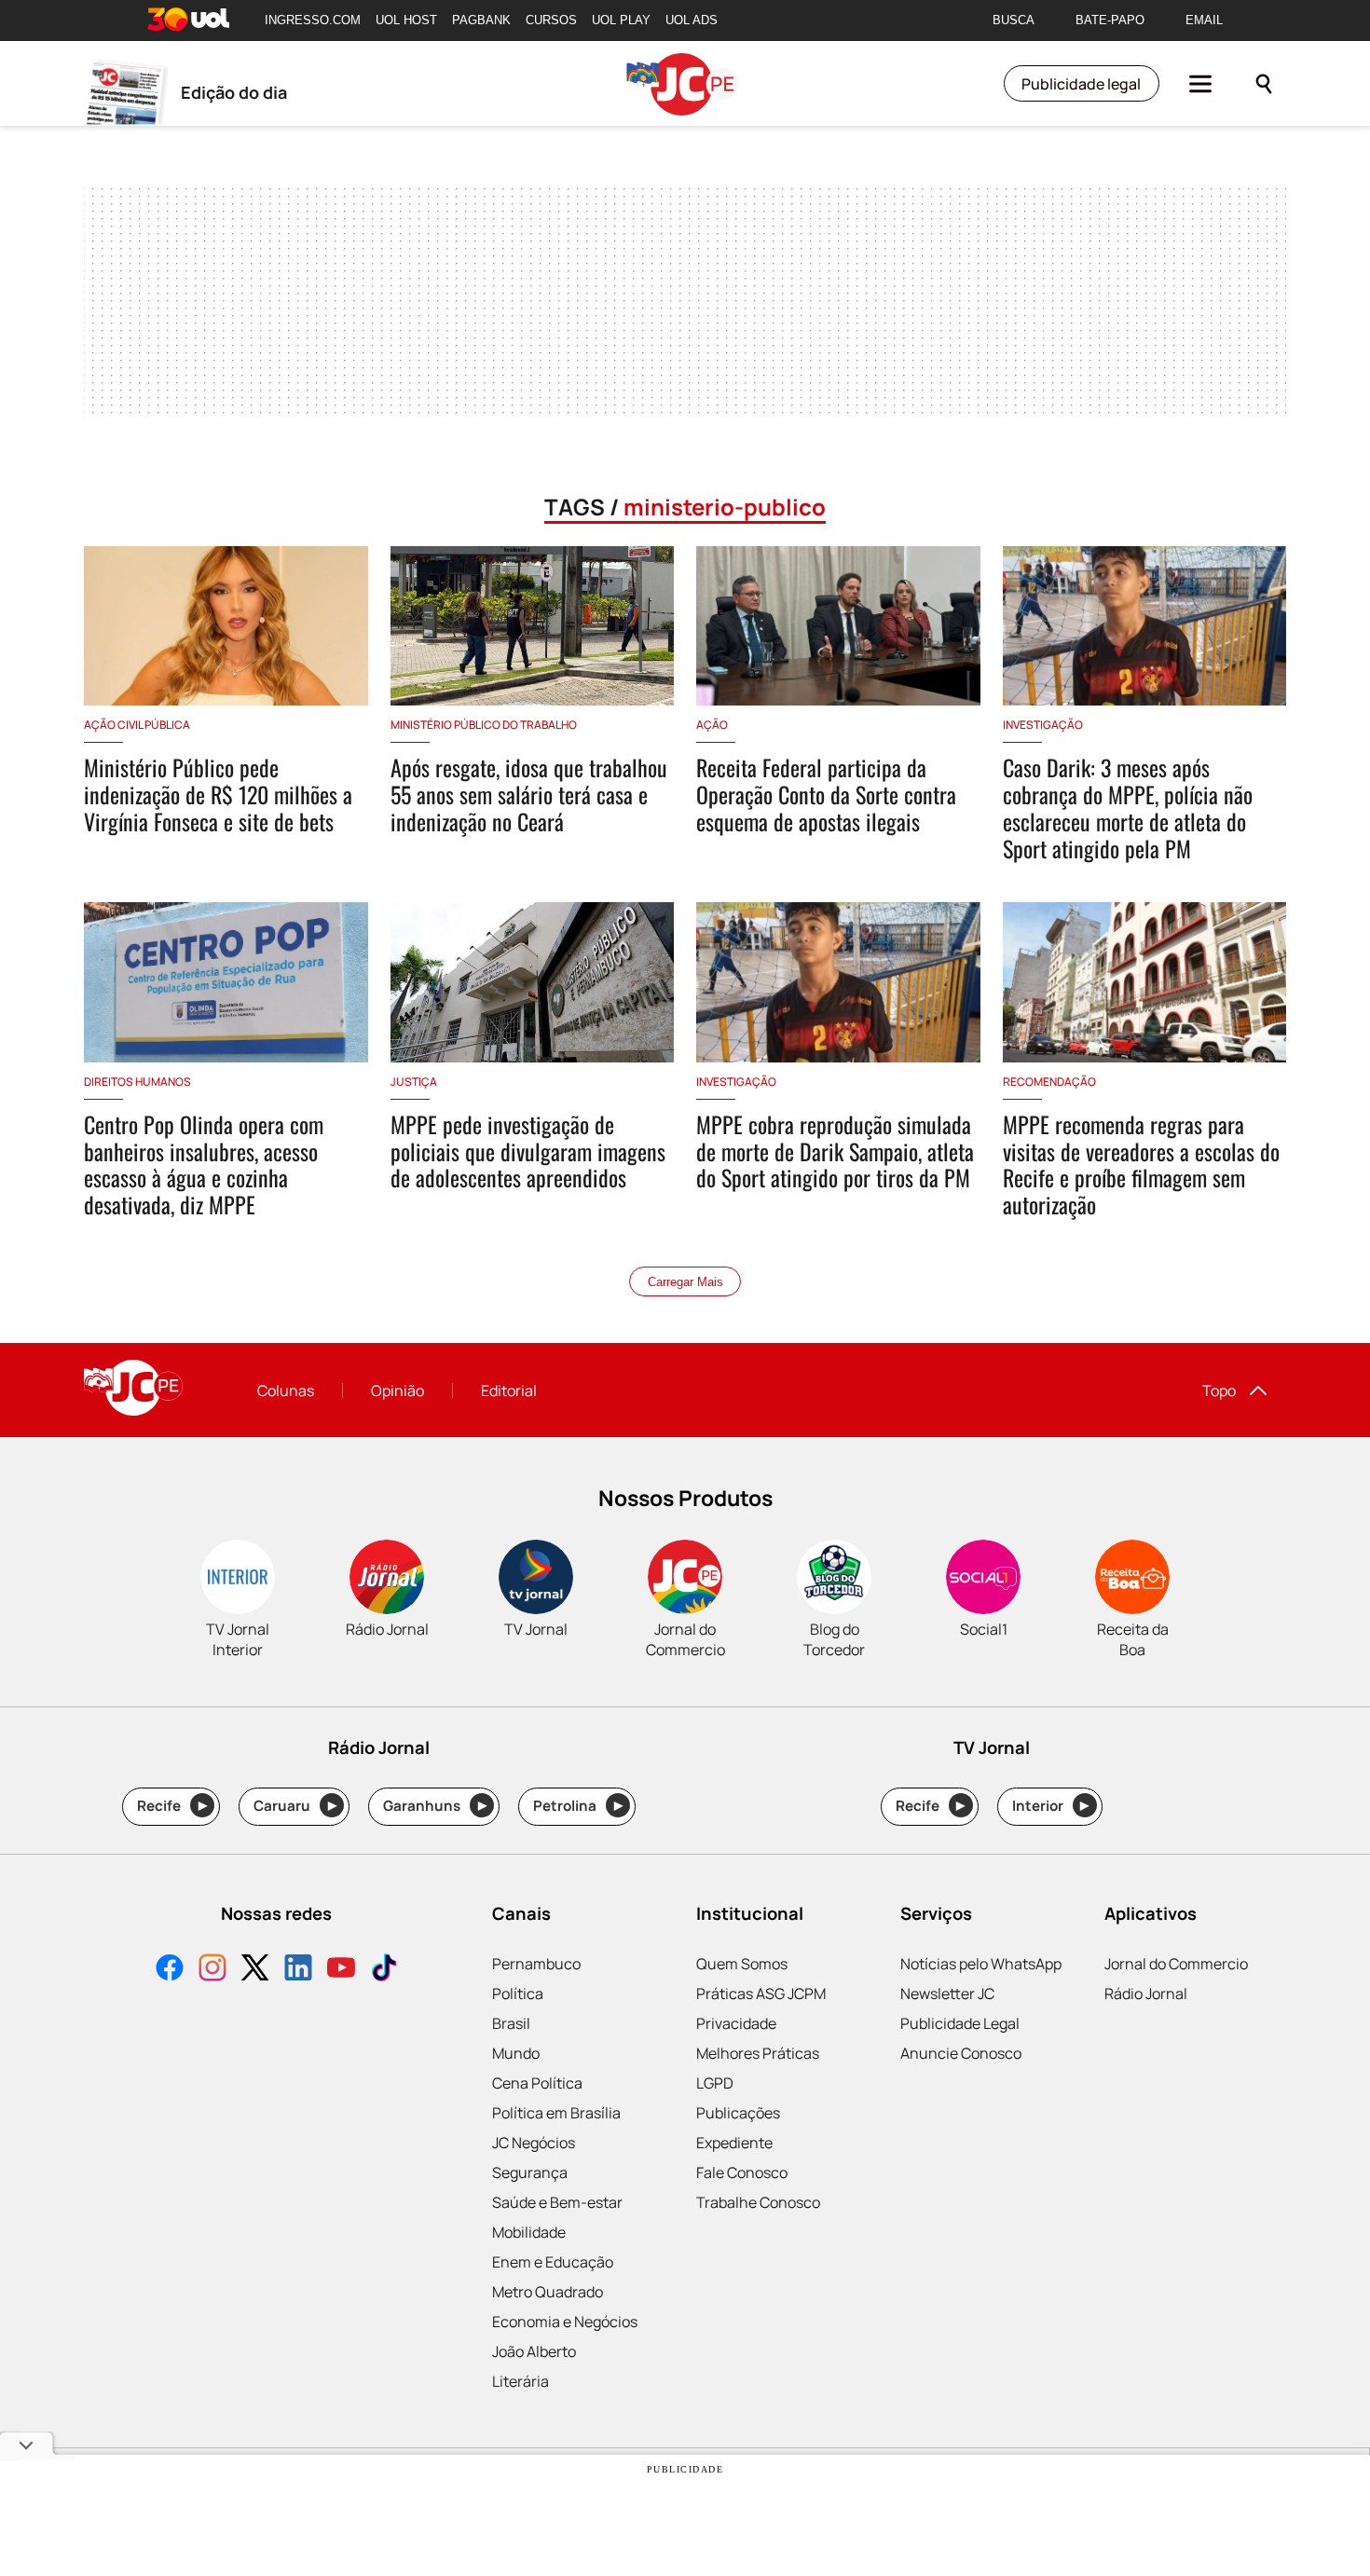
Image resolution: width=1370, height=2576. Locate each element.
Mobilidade (529, 2232)
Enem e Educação (553, 2262)
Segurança (530, 2172)
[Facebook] (170, 1970)
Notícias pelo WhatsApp (981, 1964)
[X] (255, 1970)
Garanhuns (435, 1806)
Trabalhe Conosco (758, 2202)
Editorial (509, 1391)
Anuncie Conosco (961, 2053)
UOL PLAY (621, 20)
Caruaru (295, 1806)
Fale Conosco (742, 2172)
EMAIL (1204, 20)
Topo (1219, 1391)
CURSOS (551, 20)
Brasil (511, 2023)
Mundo (516, 2053)
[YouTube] (341, 1970)
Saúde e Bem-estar (557, 2202)
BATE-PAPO (1110, 20)
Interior (1051, 1806)
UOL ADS (692, 20)
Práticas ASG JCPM (761, 1994)
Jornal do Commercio (1176, 1964)
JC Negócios (534, 2143)
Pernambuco (536, 1964)
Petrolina (578, 1806)
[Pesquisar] (1264, 84)
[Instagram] (212, 1970)
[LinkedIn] (298, 1970)
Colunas (286, 1391)
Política (518, 1994)
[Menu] (1200, 84)
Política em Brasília (556, 2113)
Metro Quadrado (548, 2292)
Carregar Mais (685, 1282)
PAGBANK (481, 20)
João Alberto (534, 2351)
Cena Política (537, 2083)
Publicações (738, 2113)
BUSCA (1014, 20)
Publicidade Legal (960, 2023)
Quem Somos (742, 1964)
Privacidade (736, 2023)
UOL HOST (406, 20)
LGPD (715, 2083)
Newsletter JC (947, 1994)
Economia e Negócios (565, 2322)
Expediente (734, 2143)
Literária (521, 2381)
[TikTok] (384, 1970)
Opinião (397, 1391)
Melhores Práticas (758, 2053)
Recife (172, 1806)
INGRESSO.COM (313, 20)
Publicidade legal (1081, 84)
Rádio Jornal (1146, 1994)
